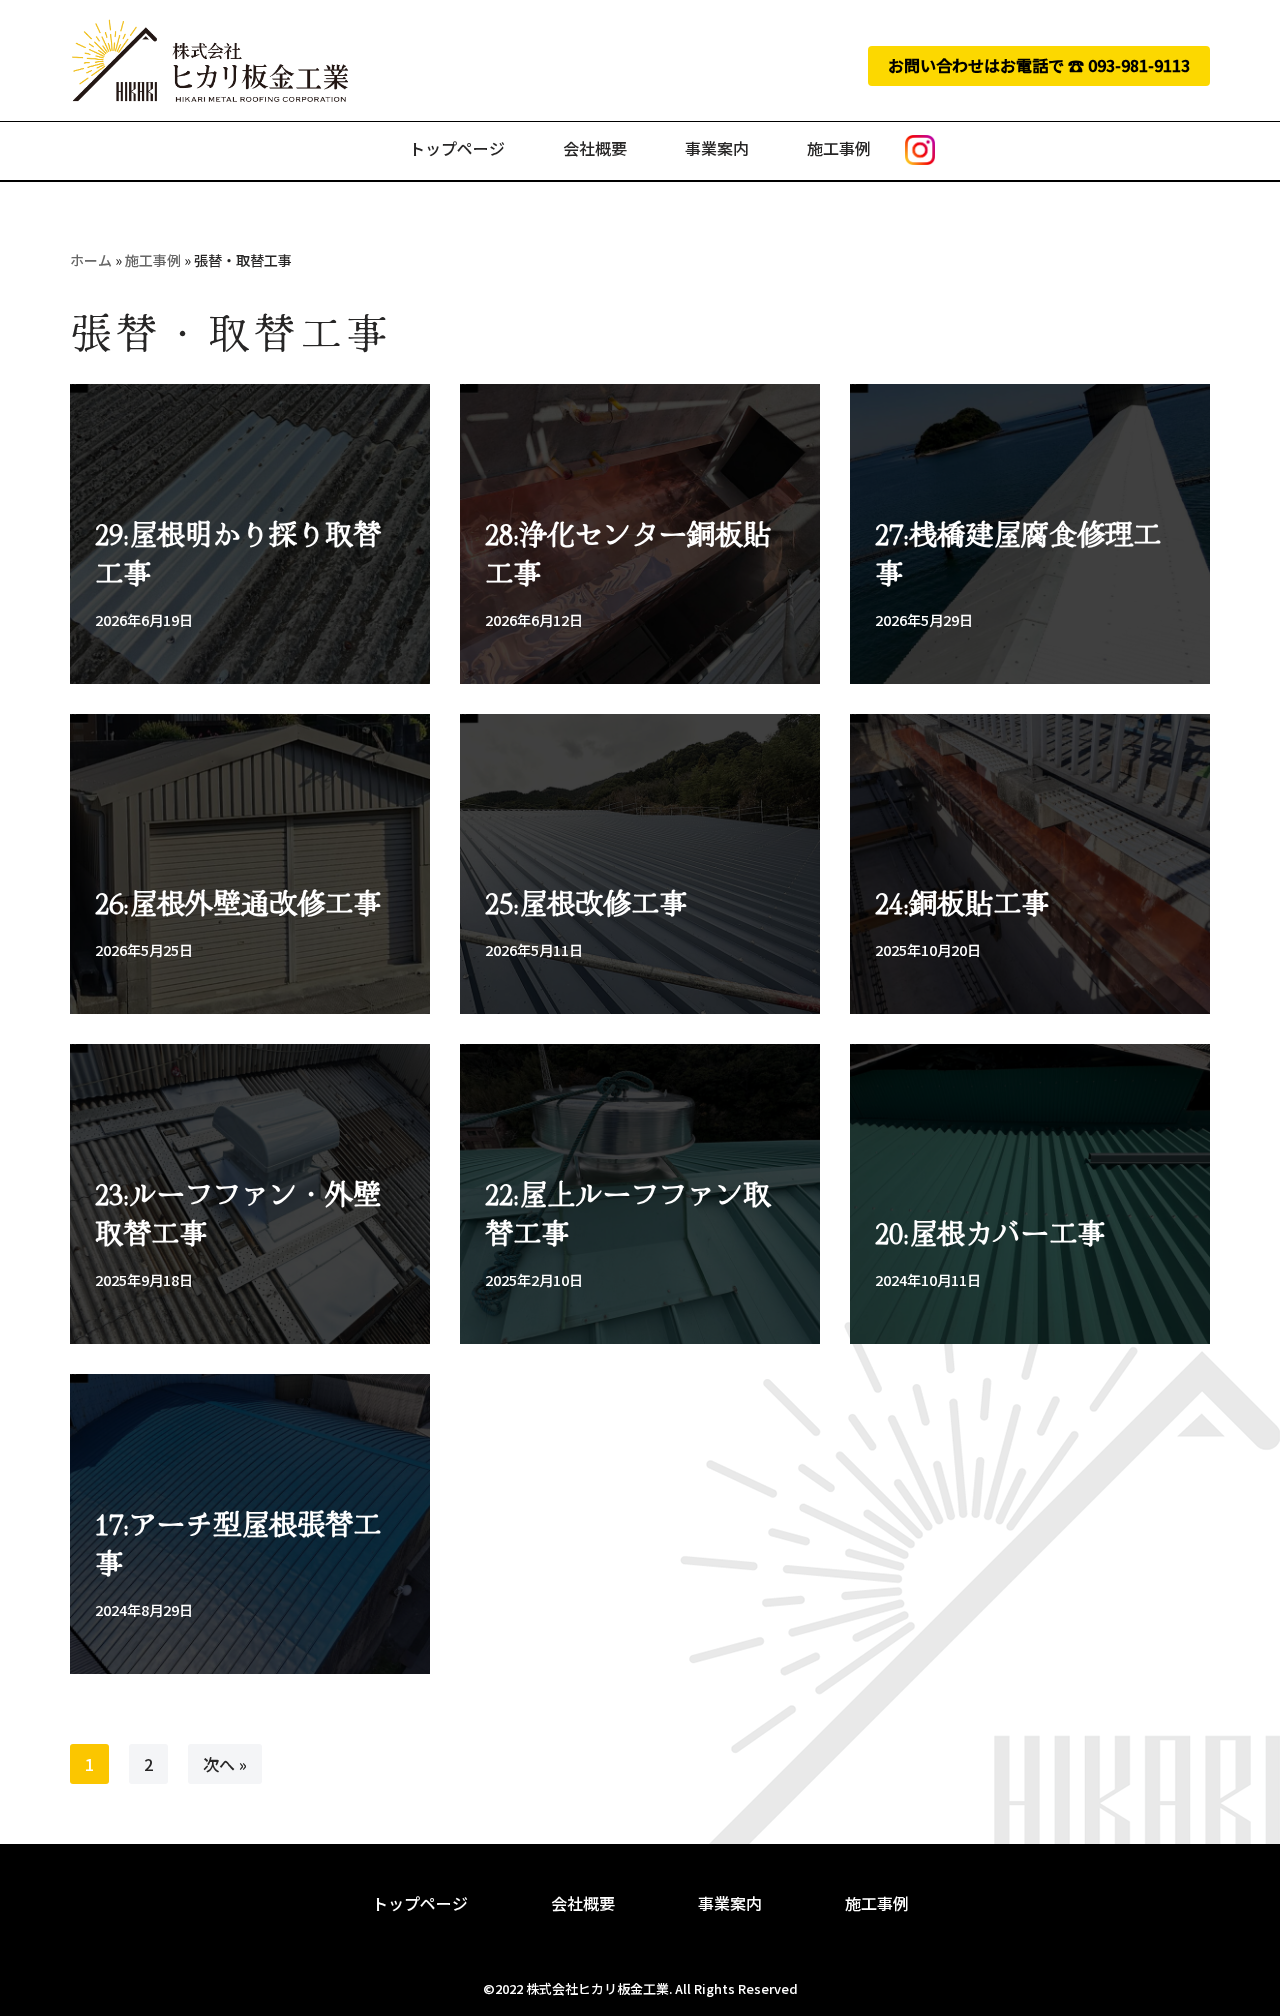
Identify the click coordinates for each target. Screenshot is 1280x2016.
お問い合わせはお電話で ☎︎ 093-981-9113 (1039, 65)
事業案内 (717, 148)
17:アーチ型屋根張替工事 (238, 1542)
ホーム (91, 260)
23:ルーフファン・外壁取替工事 (238, 1212)
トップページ (457, 148)
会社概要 (595, 148)
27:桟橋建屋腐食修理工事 (1018, 552)
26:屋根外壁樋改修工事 (238, 902)
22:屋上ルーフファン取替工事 (628, 1212)
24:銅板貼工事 (962, 902)
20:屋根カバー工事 (990, 1232)
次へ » (225, 1764)
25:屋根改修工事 (586, 902)
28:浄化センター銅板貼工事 (628, 552)
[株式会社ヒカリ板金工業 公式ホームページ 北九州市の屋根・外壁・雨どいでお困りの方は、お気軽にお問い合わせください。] (210, 60)
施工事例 (839, 148)
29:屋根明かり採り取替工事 (238, 552)
